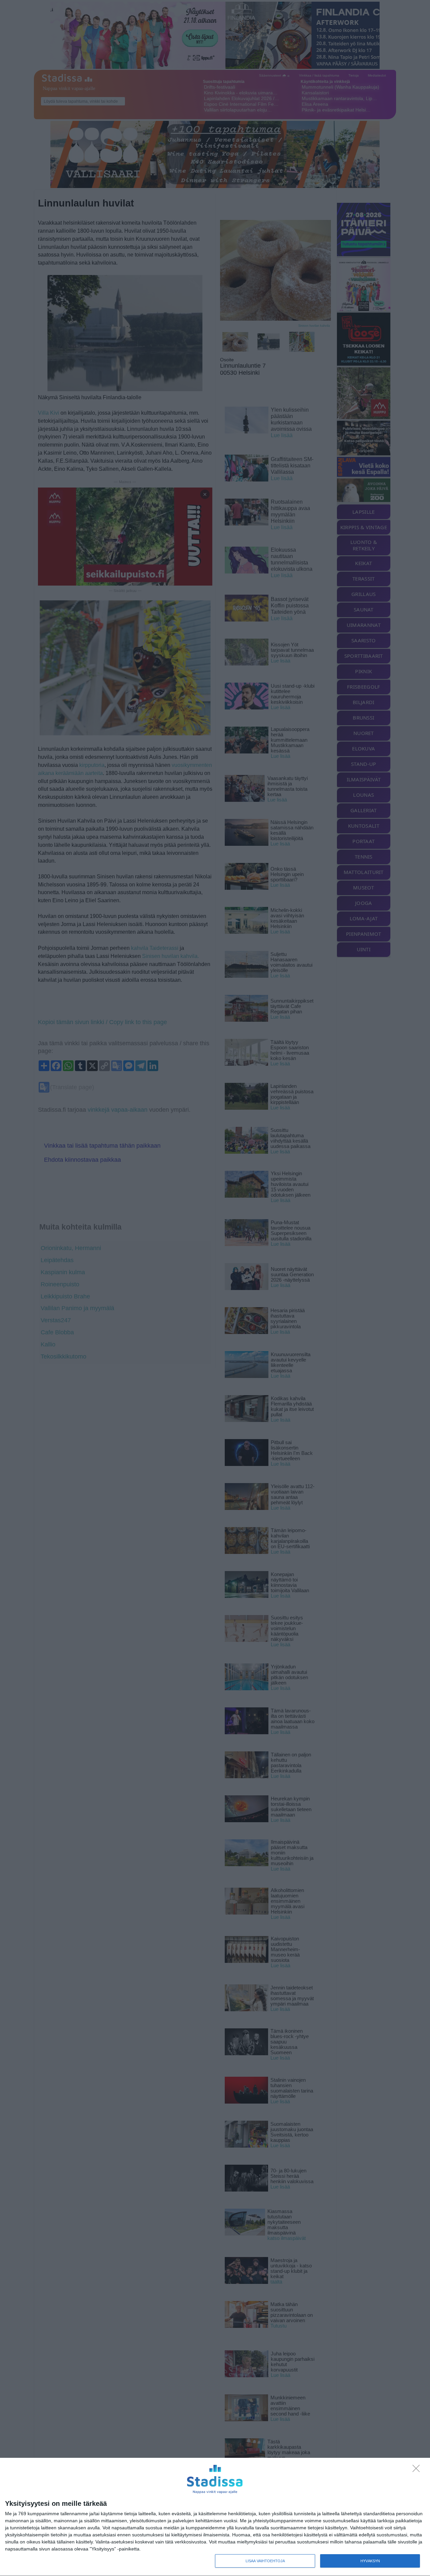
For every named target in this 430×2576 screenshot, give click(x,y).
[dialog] (215, 2517)
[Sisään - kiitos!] (418, 2470)
